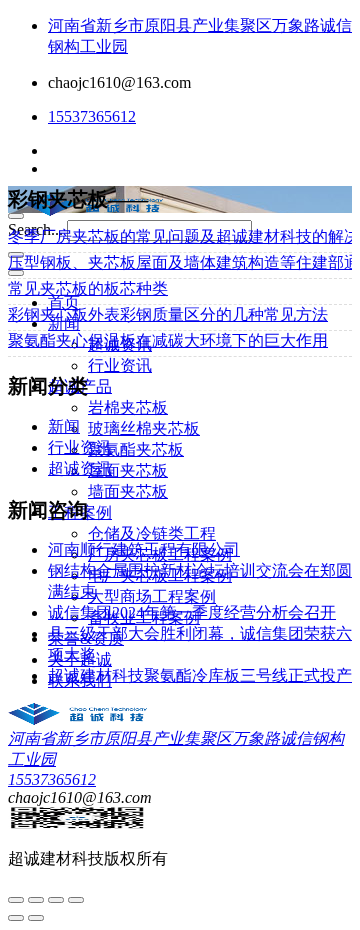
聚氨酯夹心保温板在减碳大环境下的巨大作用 (168, 340)
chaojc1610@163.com (119, 82)
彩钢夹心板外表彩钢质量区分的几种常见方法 (168, 314)
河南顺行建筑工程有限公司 (144, 549)
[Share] (36, 900)
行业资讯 (120, 365)
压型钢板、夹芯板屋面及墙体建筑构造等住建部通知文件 (180, 262)
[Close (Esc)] (16, 900)
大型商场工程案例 (152, 596)
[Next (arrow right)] (36, 918)
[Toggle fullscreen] (56, 900)
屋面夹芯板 (128, 470)
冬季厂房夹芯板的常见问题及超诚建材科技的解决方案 (180, 236)
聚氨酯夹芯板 (136, 449)
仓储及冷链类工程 (152, 533)
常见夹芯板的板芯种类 (88, 288)
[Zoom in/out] (76, 900)
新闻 (64, 426)
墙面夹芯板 (128, 491)
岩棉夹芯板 (128, 407)
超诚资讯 (80, 468)
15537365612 (92, 116)
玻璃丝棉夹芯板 (144, 428)
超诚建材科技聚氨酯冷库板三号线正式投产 (200, 675)
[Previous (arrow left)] (16, 918)
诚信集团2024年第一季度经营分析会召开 (192, 612)
